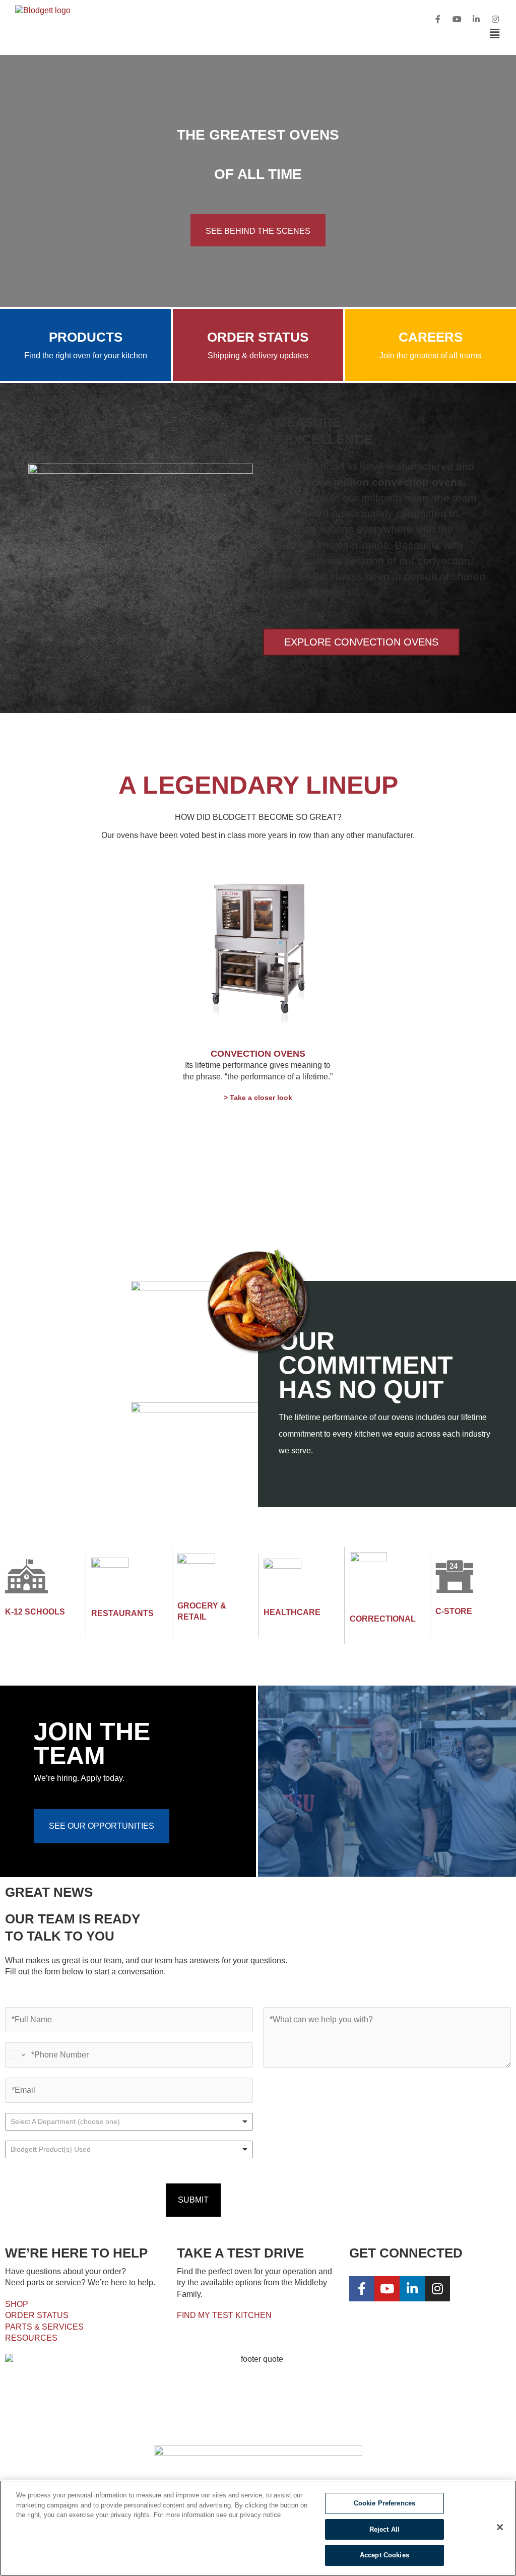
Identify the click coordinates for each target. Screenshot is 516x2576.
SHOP (17, 2304)
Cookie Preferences (384, 2503)
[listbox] (129, 2122)
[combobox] (129, 2149)
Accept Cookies (384, 2555)
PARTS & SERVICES (44, 2327)
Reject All (384, 2529)
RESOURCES (31, 2338)
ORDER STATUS (37, 2315)
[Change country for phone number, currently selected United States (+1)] (16, 2055)
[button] (297, 34)
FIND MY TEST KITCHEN (224, 2315)
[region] (258, 2528)
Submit (193, 2200)
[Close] (500, 2527)
